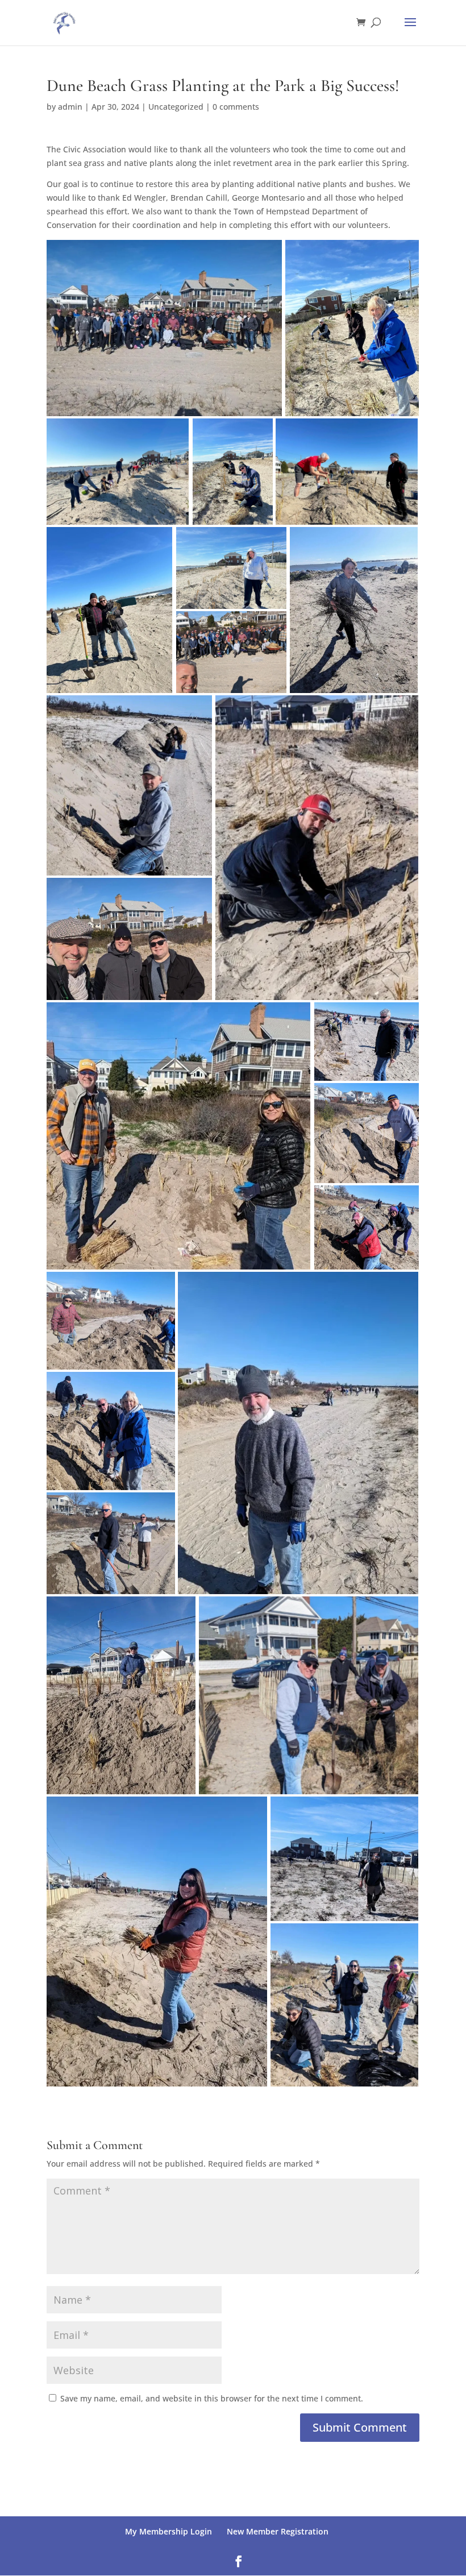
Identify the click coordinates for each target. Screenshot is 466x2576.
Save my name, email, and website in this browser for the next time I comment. (212, 2398)
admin (70, 107)
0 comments (236, 107)
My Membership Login (168, 2531)
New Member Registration (278, 2531)
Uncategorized (176, 107)
